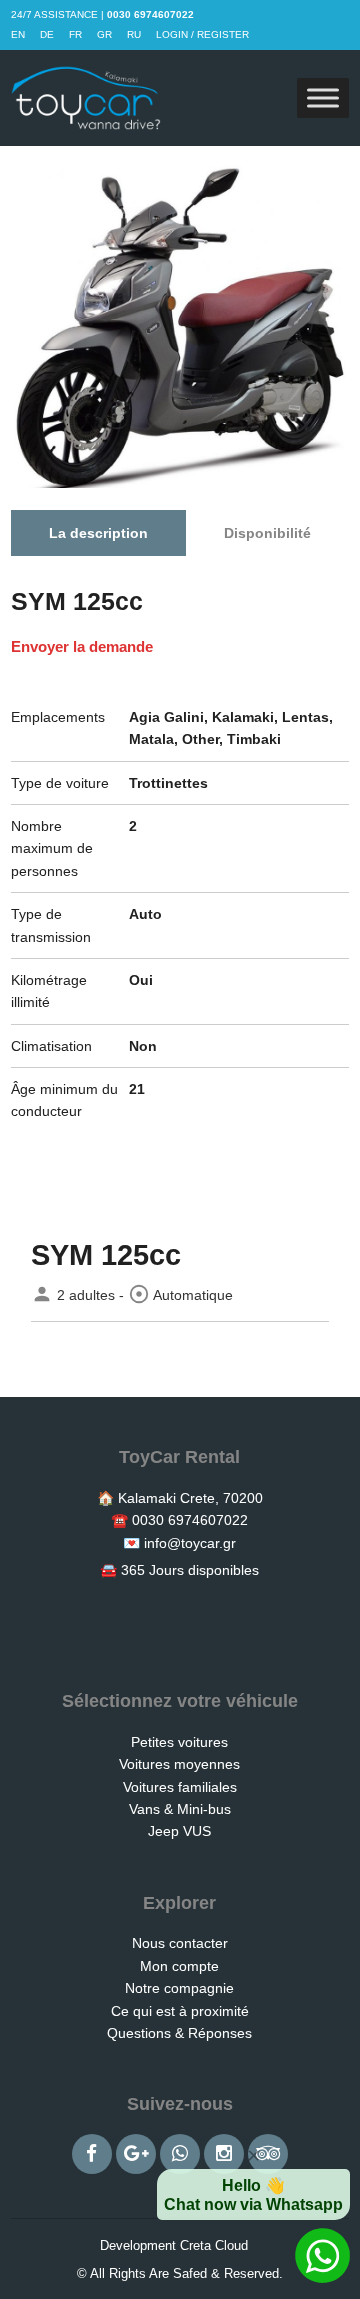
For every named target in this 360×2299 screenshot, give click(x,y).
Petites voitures (179, 1742)
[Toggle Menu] (323, 98)
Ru (134, 34)
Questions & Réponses (179, 2033)
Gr (104, 34)
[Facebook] (92, 2154)
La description (98, 533)
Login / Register (202, 34)
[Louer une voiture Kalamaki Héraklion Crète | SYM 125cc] (86, 97)
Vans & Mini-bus (180, 1809)
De (47, 34)
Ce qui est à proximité (180, 2011)
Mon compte (179, 1966)
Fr (75, 34)
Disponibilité (267, 533)
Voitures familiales (180, 1787)
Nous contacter (180, 1943)
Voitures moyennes (179, 1764)
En (18, 34)
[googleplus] (136, 2154)
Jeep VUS (179, 1831)
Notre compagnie (179, 1988)
